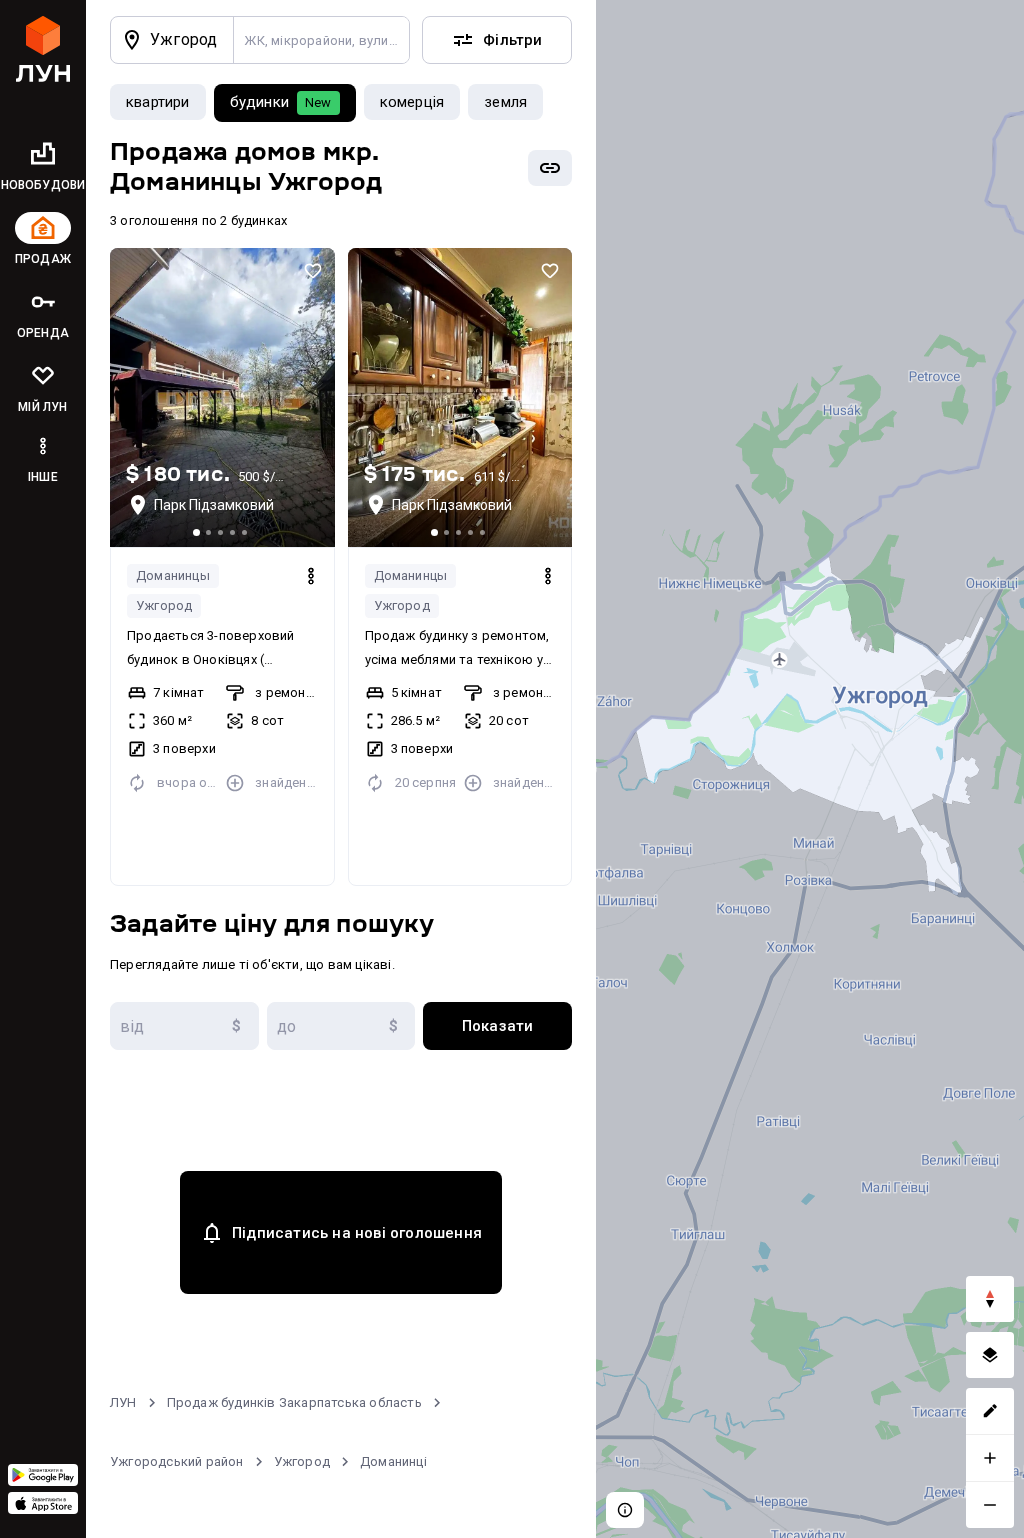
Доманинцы (173, 575)
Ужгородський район (177, 1461)
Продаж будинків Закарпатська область (294, 1402)
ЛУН (123, 1402)
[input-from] (184, 1026)
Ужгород (164, 605)
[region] (810, 769)
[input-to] (341, 1026)
